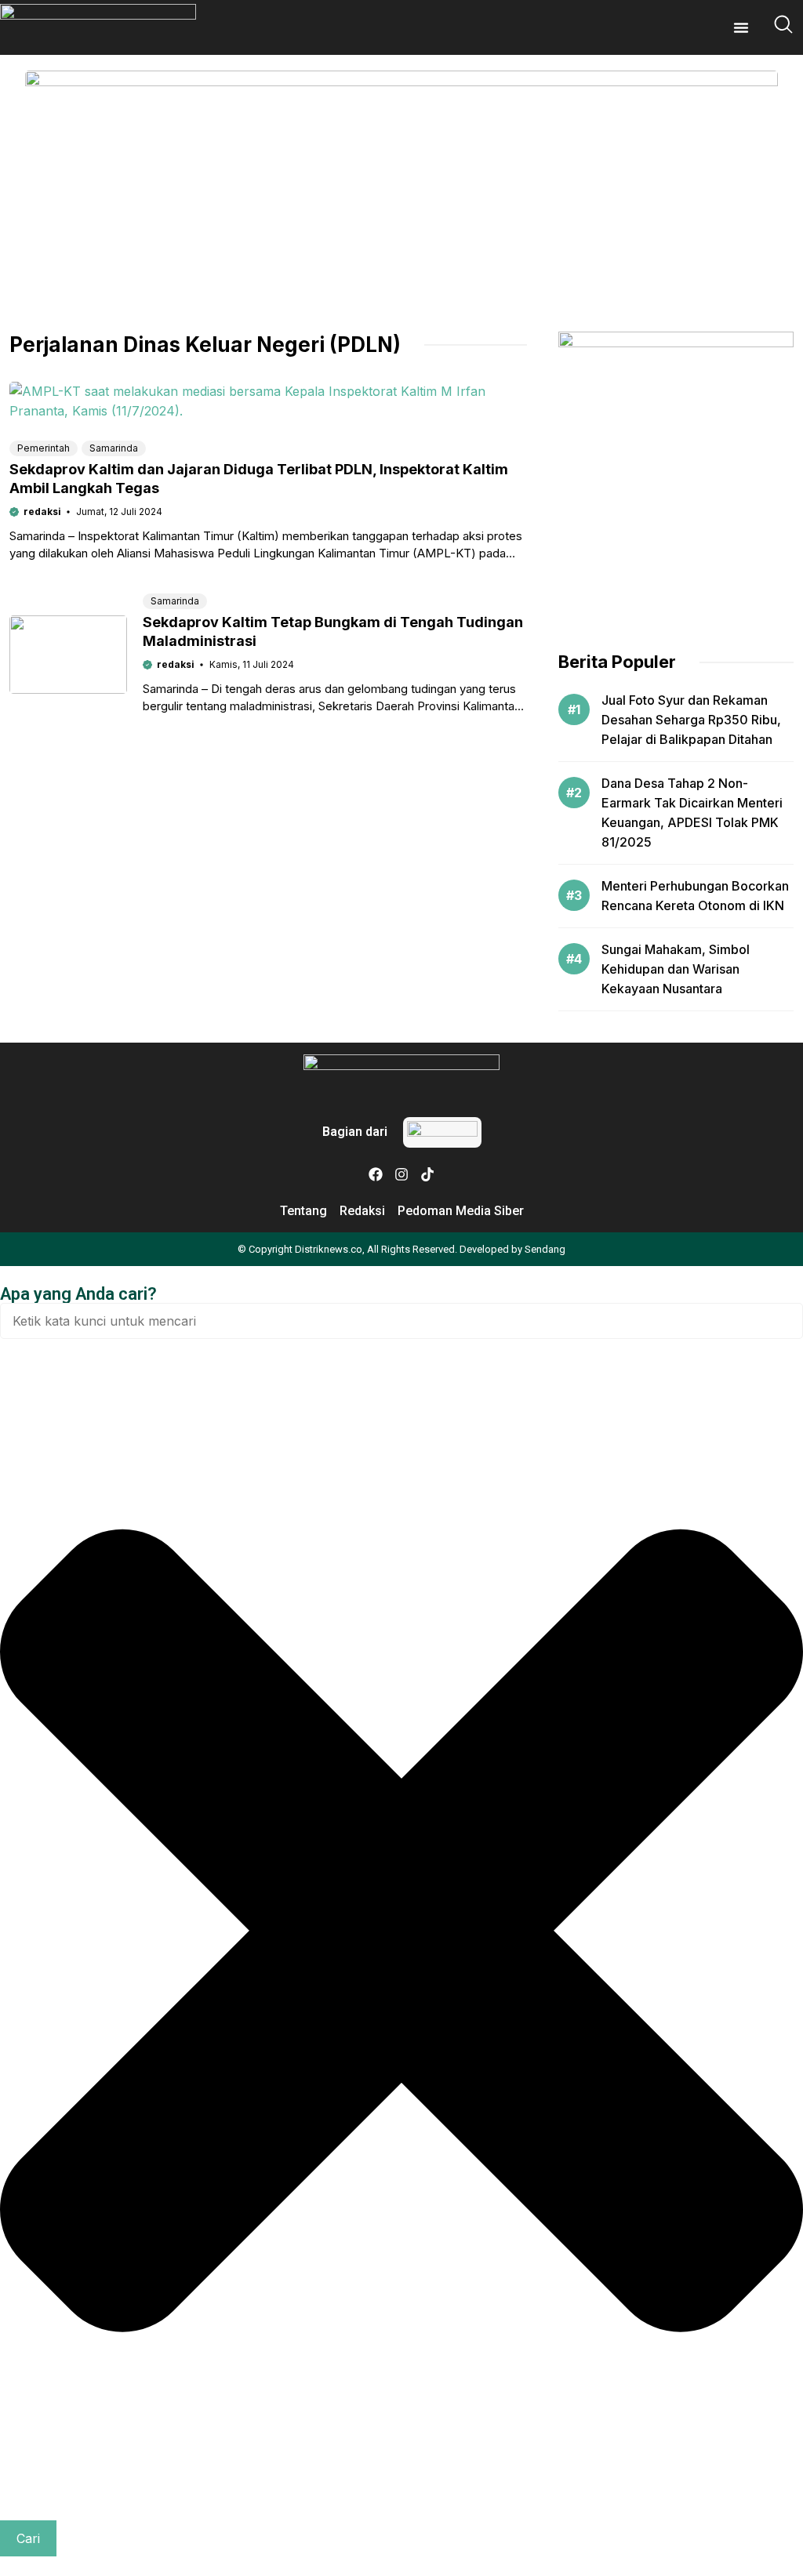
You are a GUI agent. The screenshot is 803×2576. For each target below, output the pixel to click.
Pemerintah (44, 448)
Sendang (545, 1249)
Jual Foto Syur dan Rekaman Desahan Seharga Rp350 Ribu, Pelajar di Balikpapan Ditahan (691, 720)
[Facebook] (376, 1174)
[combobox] (401, 1321)
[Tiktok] (427, 1174)
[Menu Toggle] (741, 27)
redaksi (42, 512)
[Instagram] (401, 1174)
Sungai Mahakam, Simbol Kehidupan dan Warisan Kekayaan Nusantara (676, 969)
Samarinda (114, 448)
